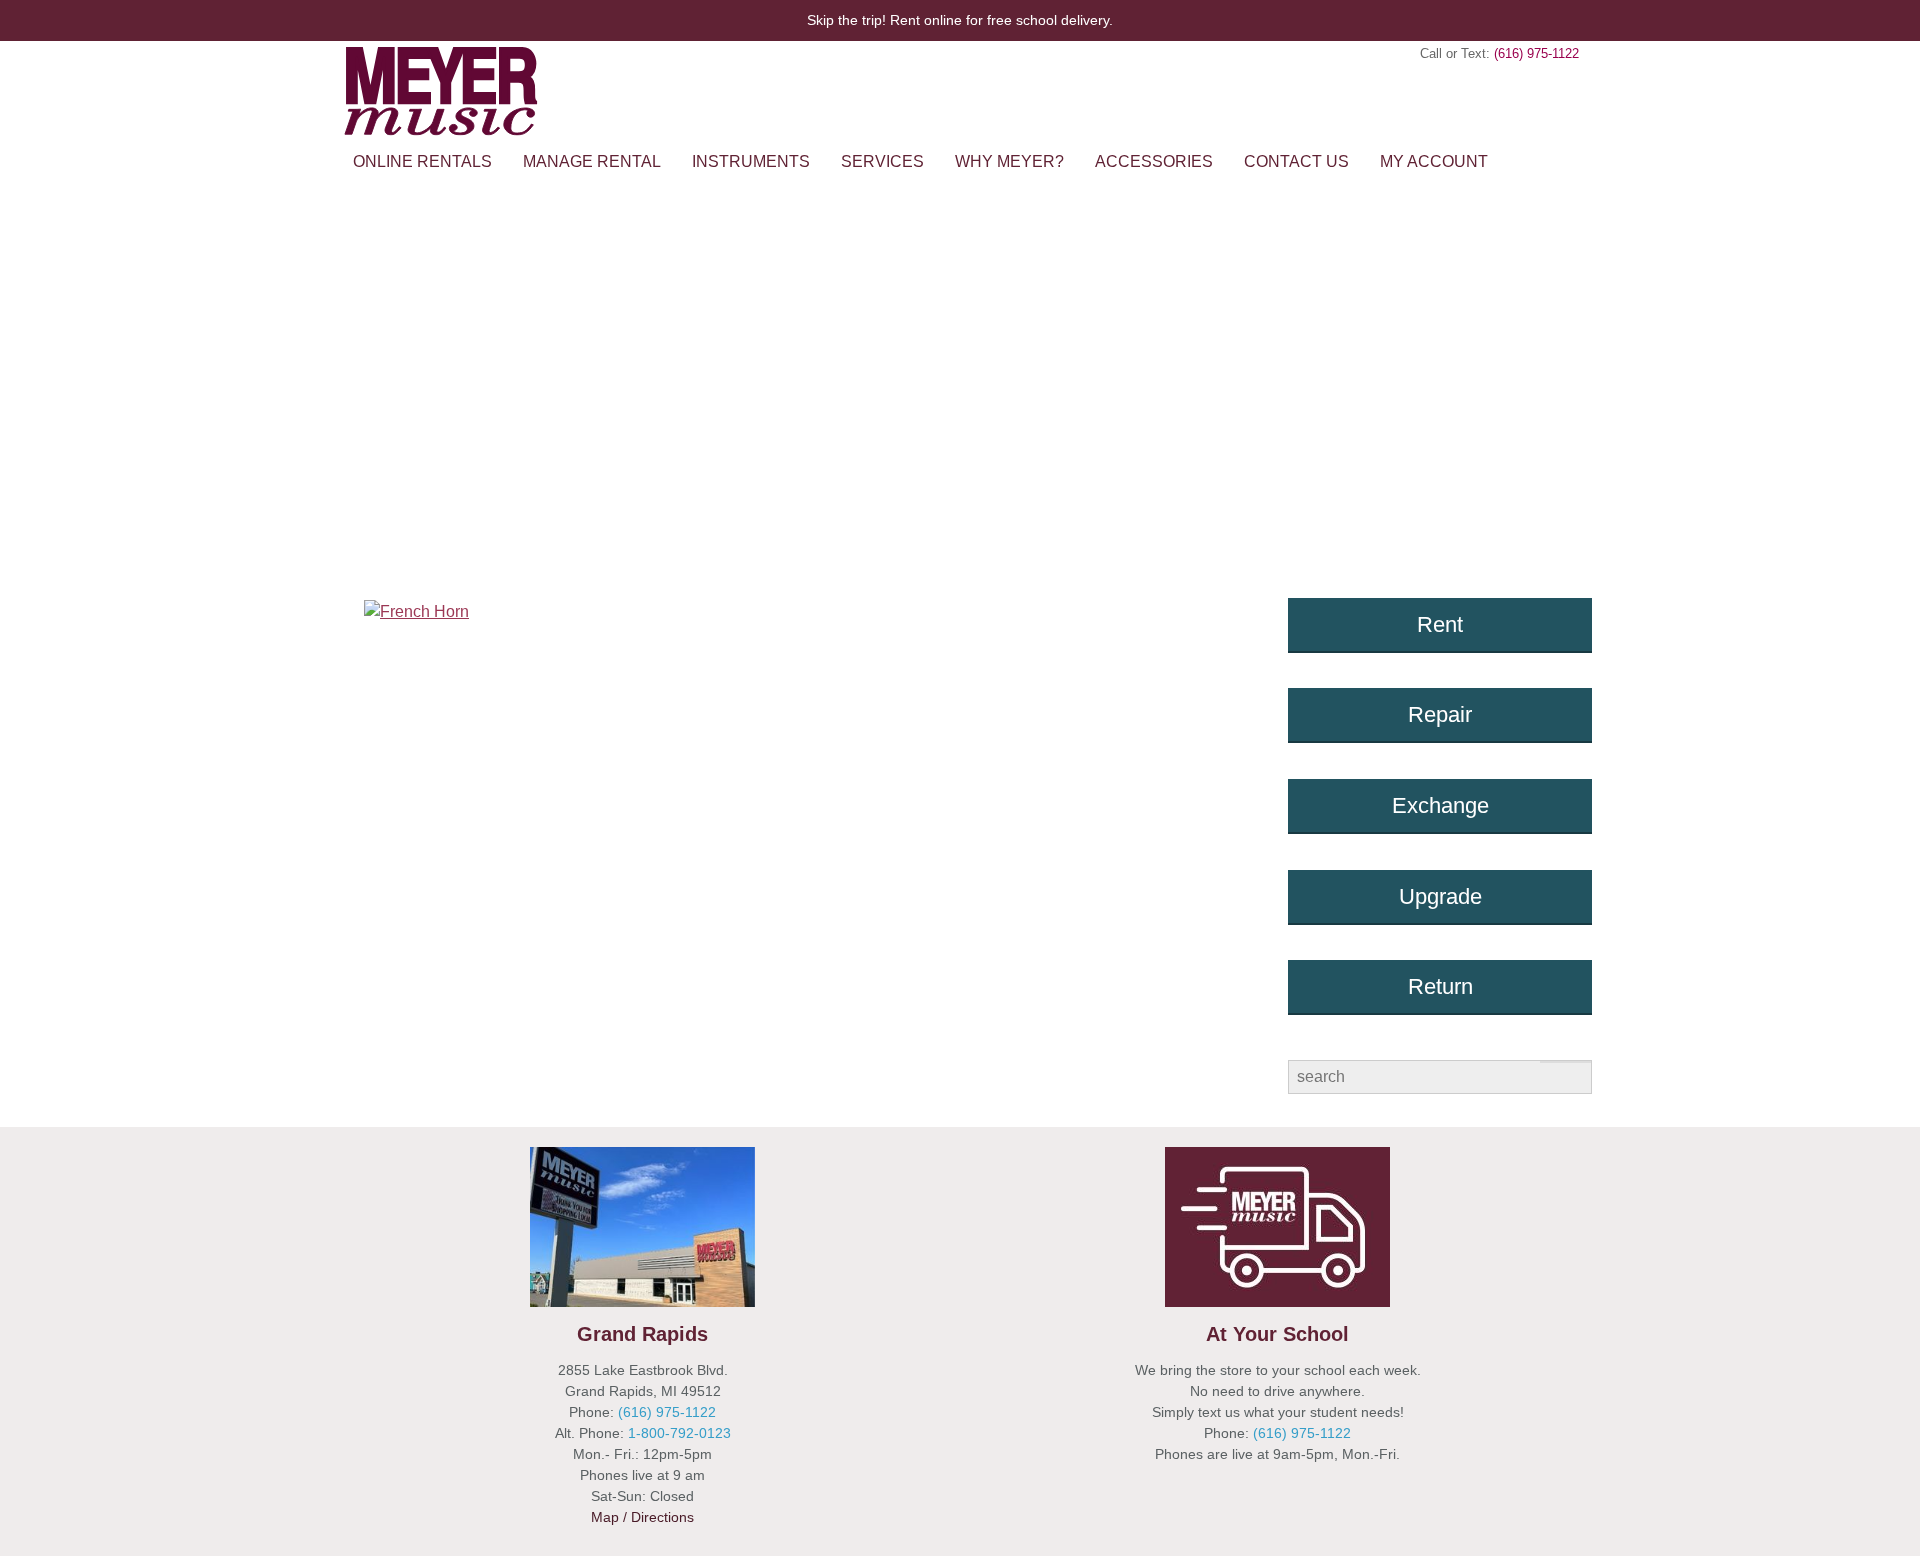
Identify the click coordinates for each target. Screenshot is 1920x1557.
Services (882, 161)
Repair (1440, 714)
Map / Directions (642, 1517)
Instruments (751, 161)
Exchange (1440, 805)
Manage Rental (592, 161)
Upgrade (1440, 896)
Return (1440, 986)
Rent (1440, 624)
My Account (1434, 161)
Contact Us (1296, 161)
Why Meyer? (1009, 161)
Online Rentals (422, 161)
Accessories (1154, 161)
